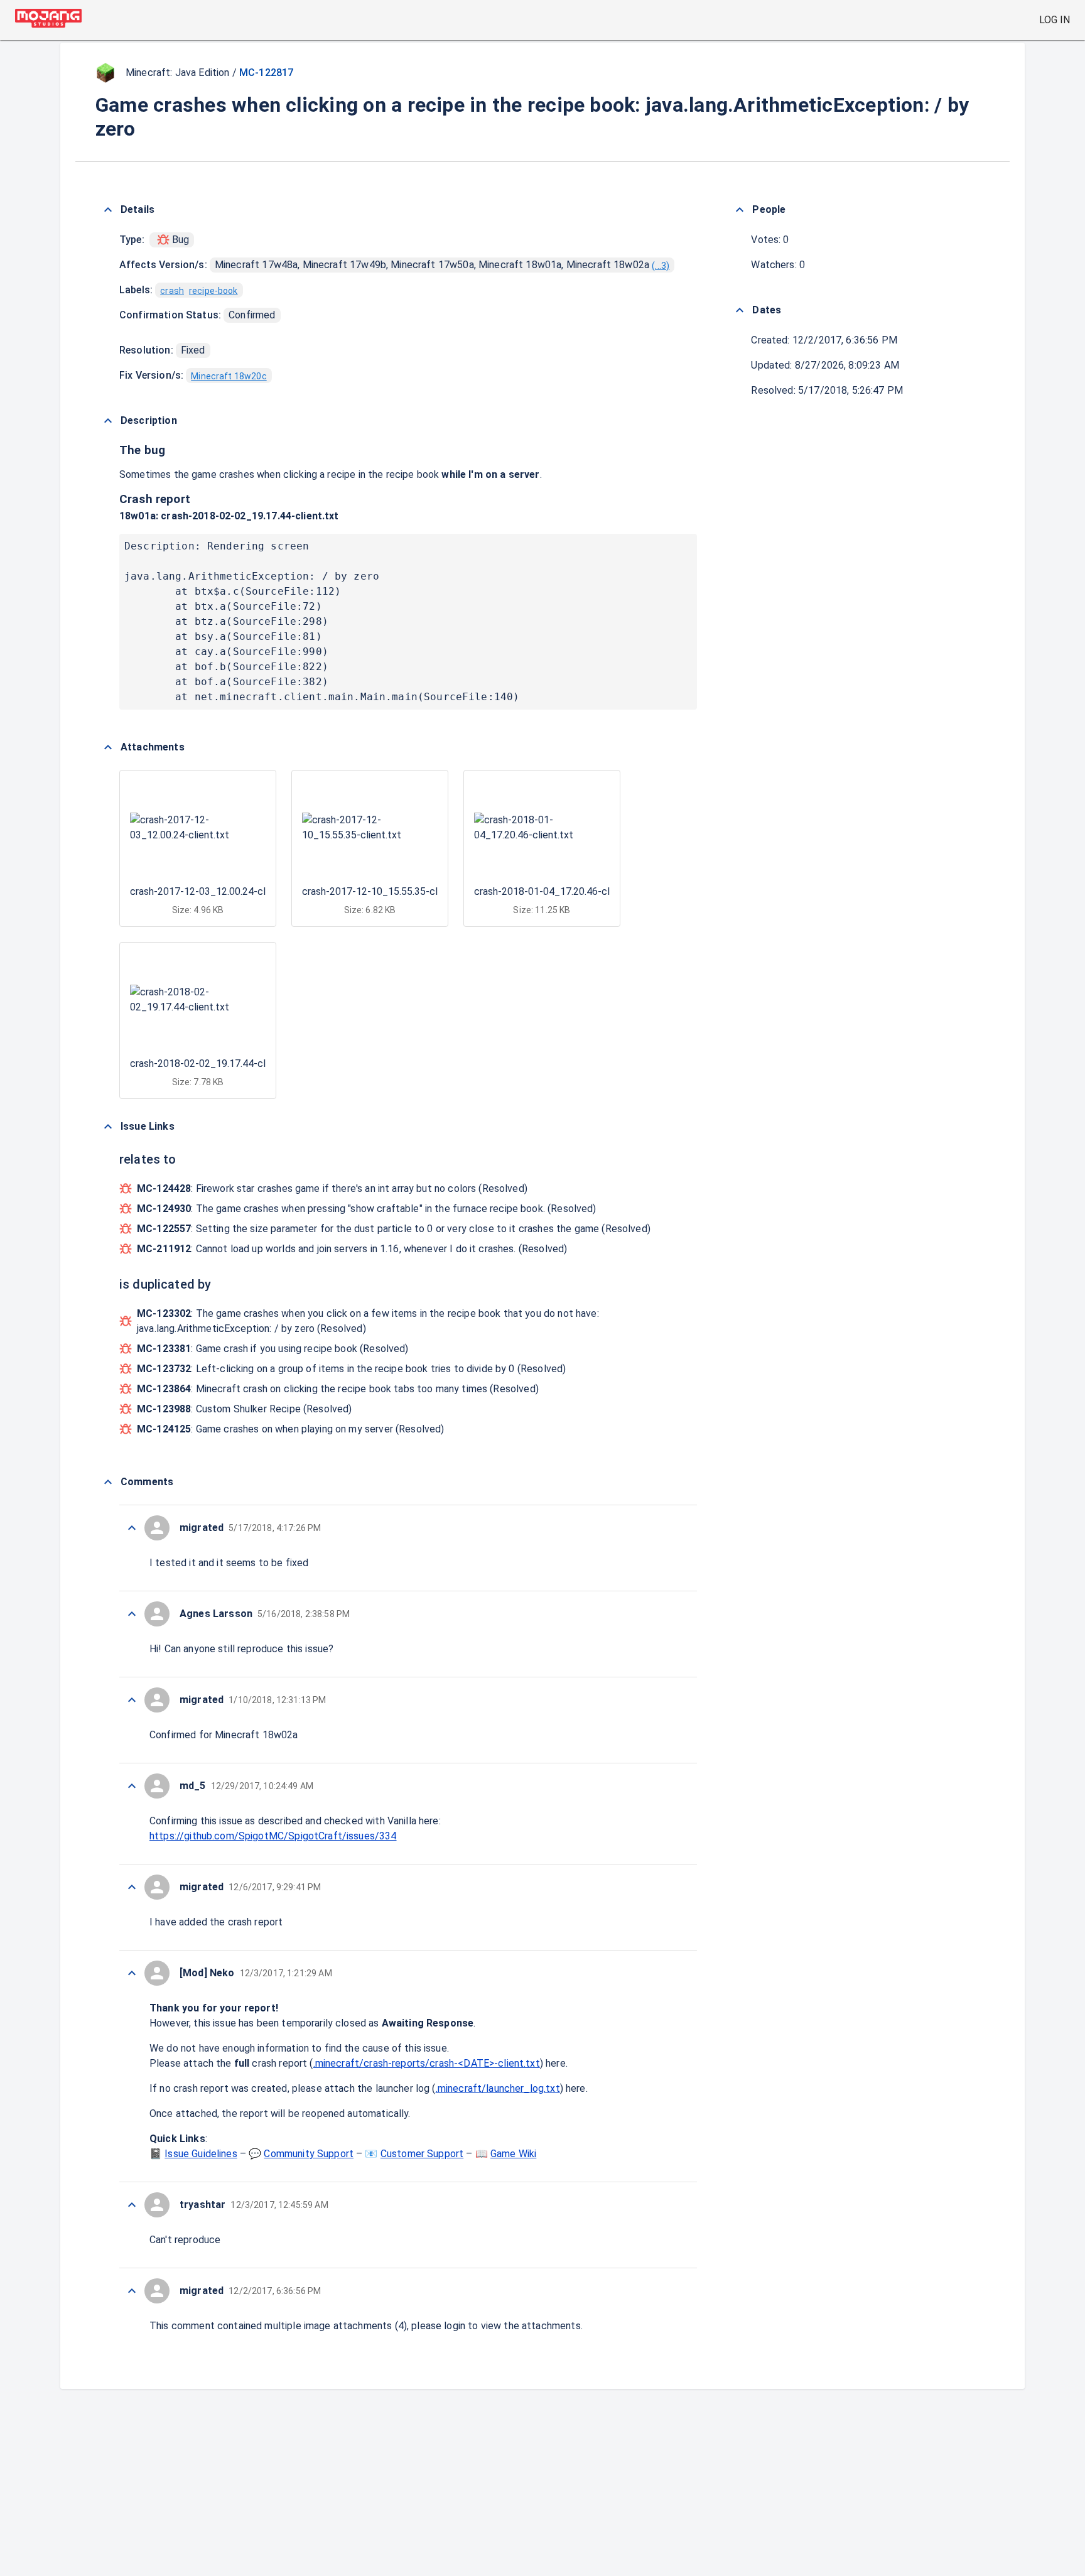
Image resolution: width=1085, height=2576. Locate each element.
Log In (1055, 20)
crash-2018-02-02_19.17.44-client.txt (250, 516)
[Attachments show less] (108, 747)
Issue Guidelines (201, 2154)
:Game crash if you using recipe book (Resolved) (273, 1349)
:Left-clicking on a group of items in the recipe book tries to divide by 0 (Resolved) (351, 1369)
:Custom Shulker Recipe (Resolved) (245, 1409)
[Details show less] (108, 210)
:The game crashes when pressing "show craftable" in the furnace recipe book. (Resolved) (367, 1209)
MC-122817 (266, 73)
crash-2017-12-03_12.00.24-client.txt (214, 891)
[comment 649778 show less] (132, 1887)
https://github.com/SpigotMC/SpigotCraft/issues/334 (273, 1836)
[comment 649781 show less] (132, 1614)
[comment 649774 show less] (132, 2291)
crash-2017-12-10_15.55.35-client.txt (386, 891)
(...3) (661, 266)
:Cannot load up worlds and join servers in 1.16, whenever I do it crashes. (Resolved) (352, 1249)
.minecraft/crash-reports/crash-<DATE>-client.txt (427, 2063)
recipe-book (213, 291)
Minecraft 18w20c (229, 376)
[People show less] (740, 210)
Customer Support (422, 2154)
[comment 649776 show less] (132, 2205)
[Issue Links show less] (108, 1127)
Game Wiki (513, 2154)
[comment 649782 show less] (132, 1528)
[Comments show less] (108, 1482)
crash (172, 291)
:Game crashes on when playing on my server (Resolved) (291, 1429)
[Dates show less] (740, 310)
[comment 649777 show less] (132, 1973)
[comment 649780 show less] (132, 1700)
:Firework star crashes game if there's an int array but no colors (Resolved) (332, 1188)
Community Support (309, 2154)
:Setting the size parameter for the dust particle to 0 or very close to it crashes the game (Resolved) (394, 1229)
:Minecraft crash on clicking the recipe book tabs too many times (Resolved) (338, 1389)
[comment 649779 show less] (132, 1786)
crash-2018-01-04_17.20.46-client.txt (558, 891)
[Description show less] (108, 421)
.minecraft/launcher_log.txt (498, 2088)
